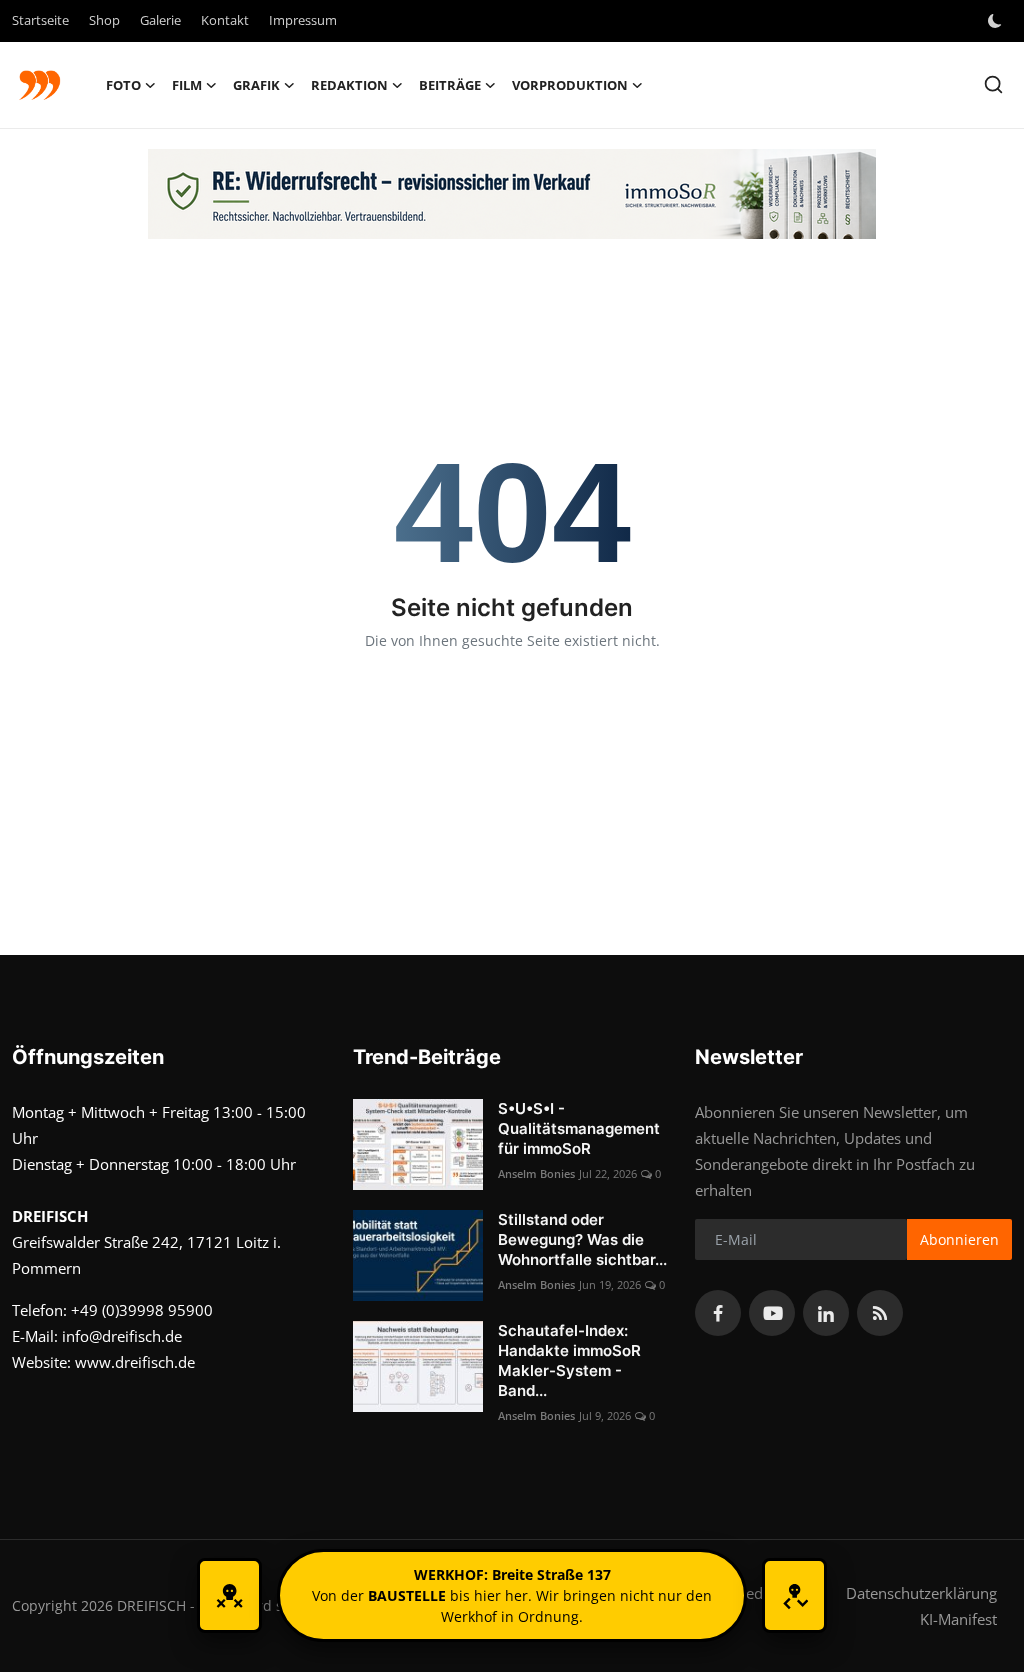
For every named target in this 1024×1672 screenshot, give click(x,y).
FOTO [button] (123, 85)
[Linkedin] (826, 1313)
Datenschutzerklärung (921, 1593)
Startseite (40, 20)
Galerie (160, 20)
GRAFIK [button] (256, 85)
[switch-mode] (997, 21)
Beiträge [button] (450, 85)
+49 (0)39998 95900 (142, 1310)
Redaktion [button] (349, 85)
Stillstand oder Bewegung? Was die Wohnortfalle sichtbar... (582, 1239)
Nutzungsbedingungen (749, 1593)
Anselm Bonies (536, 1173)
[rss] (880, 1313)
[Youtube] (772, 1313)
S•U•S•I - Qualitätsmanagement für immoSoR (579, 1128)
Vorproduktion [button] (570, 85)
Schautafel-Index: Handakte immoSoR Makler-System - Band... (569, 1360)
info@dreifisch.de (122, 1336)
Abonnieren (959, 1239)
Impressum (303, 20)
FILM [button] (187, 85)
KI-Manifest (958, 1619)
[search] (993, 84)
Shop (104, 20)
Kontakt (225, 20)
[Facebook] (718, 1313)
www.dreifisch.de (135, 1362)
